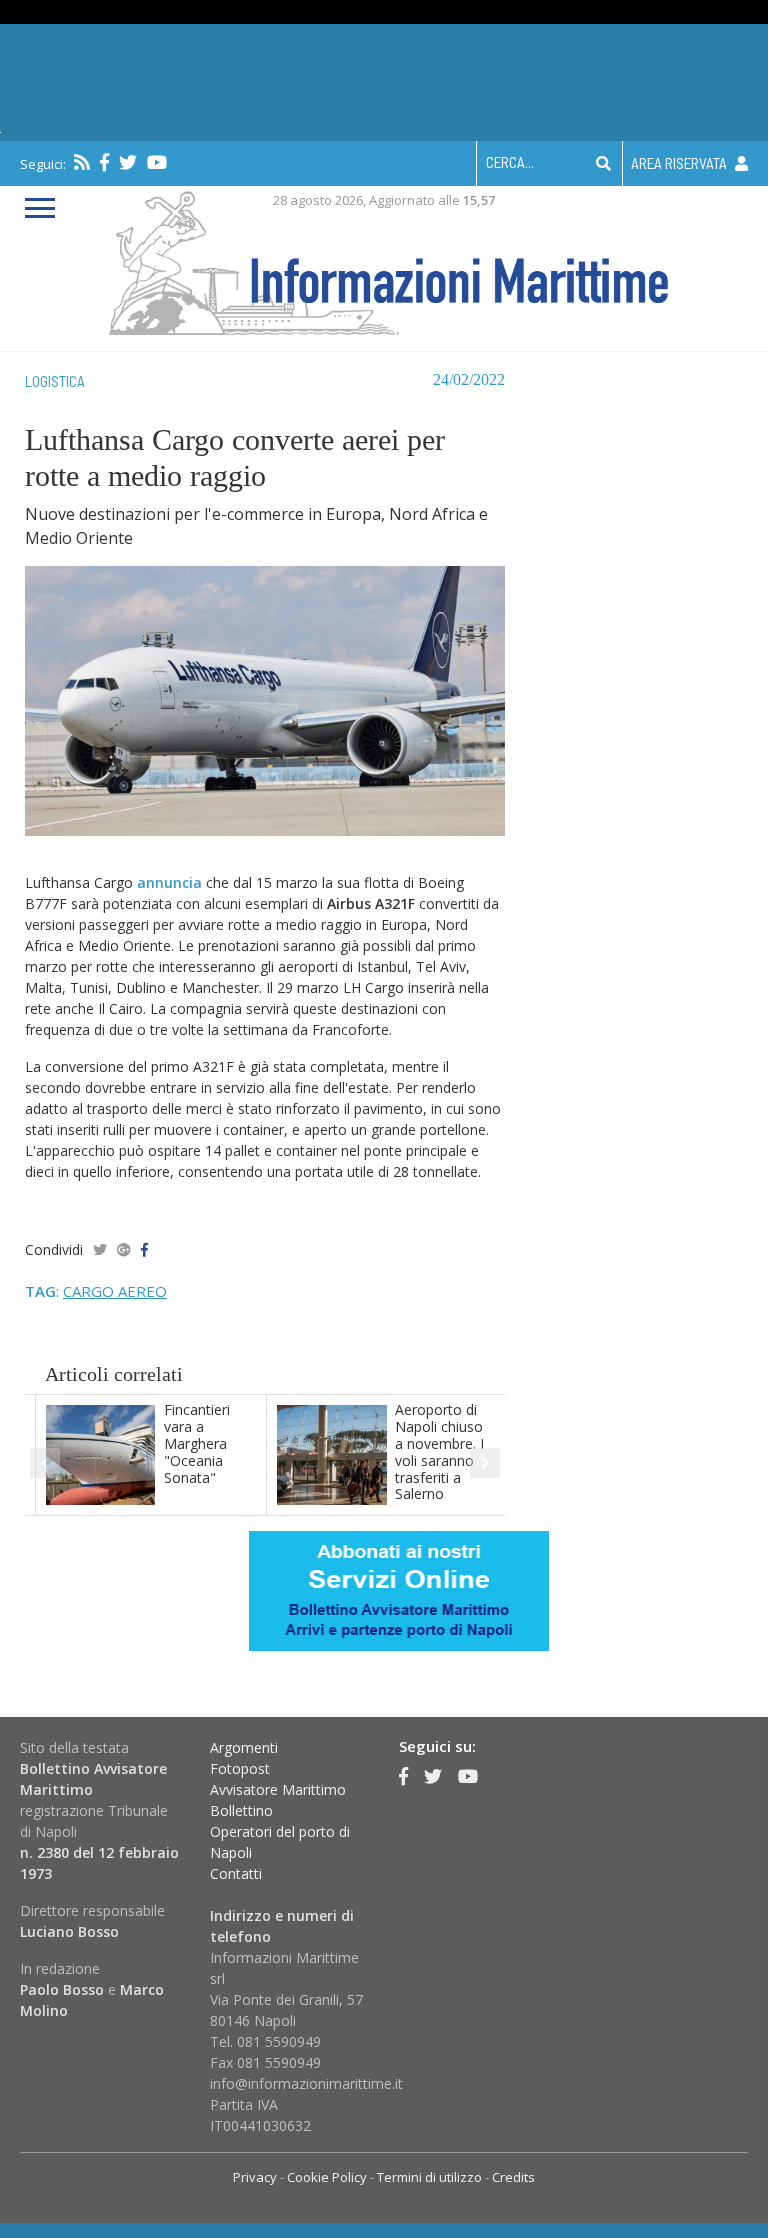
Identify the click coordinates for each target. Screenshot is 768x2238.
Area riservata (680, 163)
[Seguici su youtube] (157, 162)
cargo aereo (115, 1291)
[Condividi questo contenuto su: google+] (124, 1249)
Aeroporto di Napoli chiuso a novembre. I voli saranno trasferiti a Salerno (439, 1451)
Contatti (236, 1873)
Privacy (255, 2177)
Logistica (55, 381)
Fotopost (240, 1768)
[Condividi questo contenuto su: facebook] (144, 1249)
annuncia (169, 882)
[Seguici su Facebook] (104, 162)
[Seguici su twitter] (128, 162)
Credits (513, 2177)
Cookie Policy (327, 2177)
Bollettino (241, 1810)
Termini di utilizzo (429, 2177)
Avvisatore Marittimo (278, 1789)
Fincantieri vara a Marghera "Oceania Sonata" (197, 1443)
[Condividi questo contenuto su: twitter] (100, 1249)
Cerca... (510, 162)
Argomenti (244, 1747)
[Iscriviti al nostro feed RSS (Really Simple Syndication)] (82, 162)
